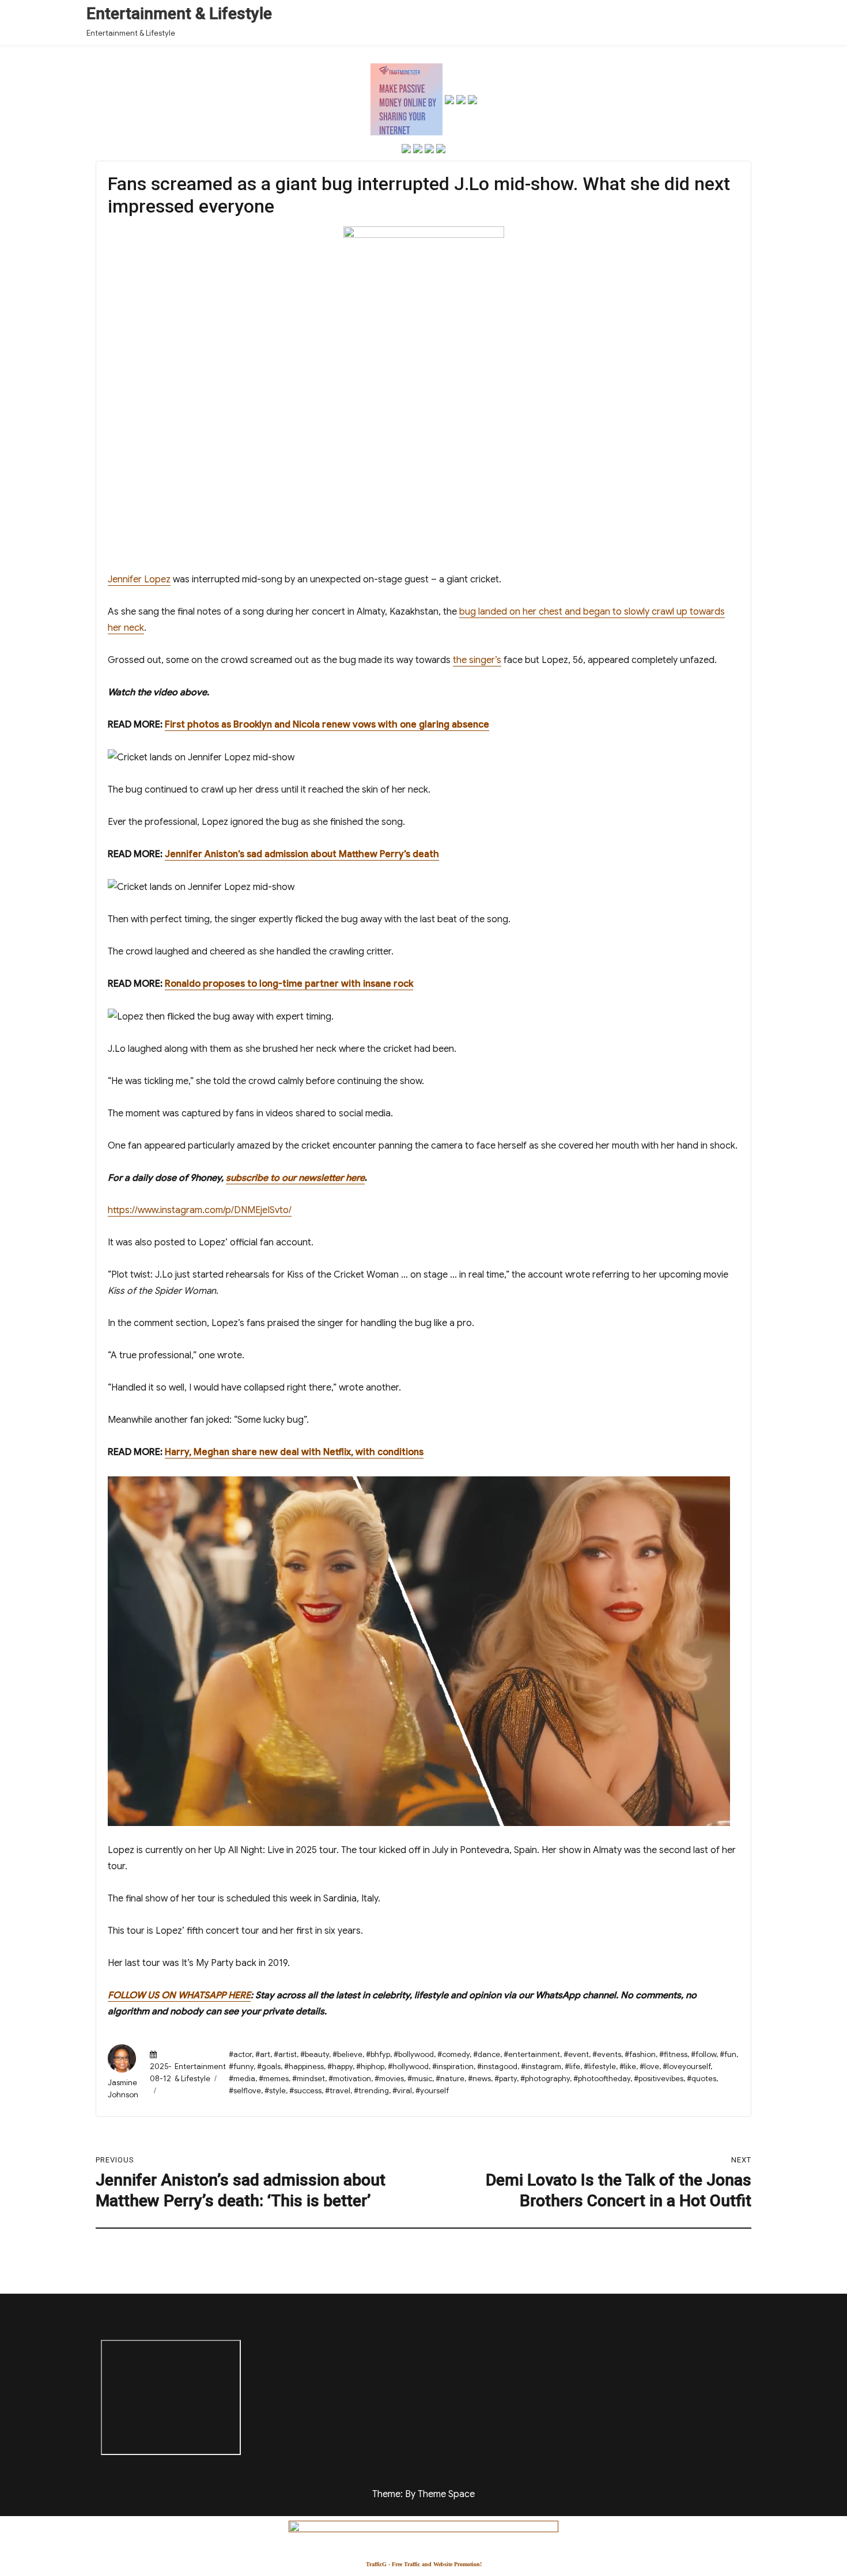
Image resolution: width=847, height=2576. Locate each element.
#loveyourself (687, 2067)
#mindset (309, 2079)
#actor (240, 2054)
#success (305, 2091)
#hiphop (370, 2067)
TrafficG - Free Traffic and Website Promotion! (424, 2564)
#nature (450, 2079)
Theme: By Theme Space (423, 2494)
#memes (274, 2079)
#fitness (673, 2054)
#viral (402, 2091)
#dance (487, 2054)
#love (649, 2067)
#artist (285, 2054)
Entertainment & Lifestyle (179, 14)
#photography (545, 2079)
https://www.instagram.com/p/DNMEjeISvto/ (200, 1210)
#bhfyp (378, 2054)
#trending (371, 2091)
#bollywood (414, 2054)
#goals (269, 2067)
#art (263, 2054)
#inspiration (453, 2067)
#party (506, 2079)
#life (572, 2067)
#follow (704, 2054)
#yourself (432, 2091)
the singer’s (477, 660)
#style (275, 2091)
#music (420, 2079)
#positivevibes (659, 2079)
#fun (728, 2054)
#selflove (245, 2091)
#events (607, 2054)
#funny (241, 2067)
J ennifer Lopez (139, 579)
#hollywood (408, 2067)
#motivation (350, 2079)
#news (479, 2079)
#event (576, 2054)
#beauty (315, 2054)
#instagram (541, 2067)
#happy (340, 2067)
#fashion (640, 2054)
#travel (338, 2091)
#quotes (702, 2079)
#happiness (304, 2067)
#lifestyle (600, 2067)
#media (242, 2079)
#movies (389, 2079)
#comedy (453, 2054)
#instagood (497, 2067)
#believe (347, 2054)
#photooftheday (602, 2079)
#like (628, 2067)
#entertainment (532, 2054)
